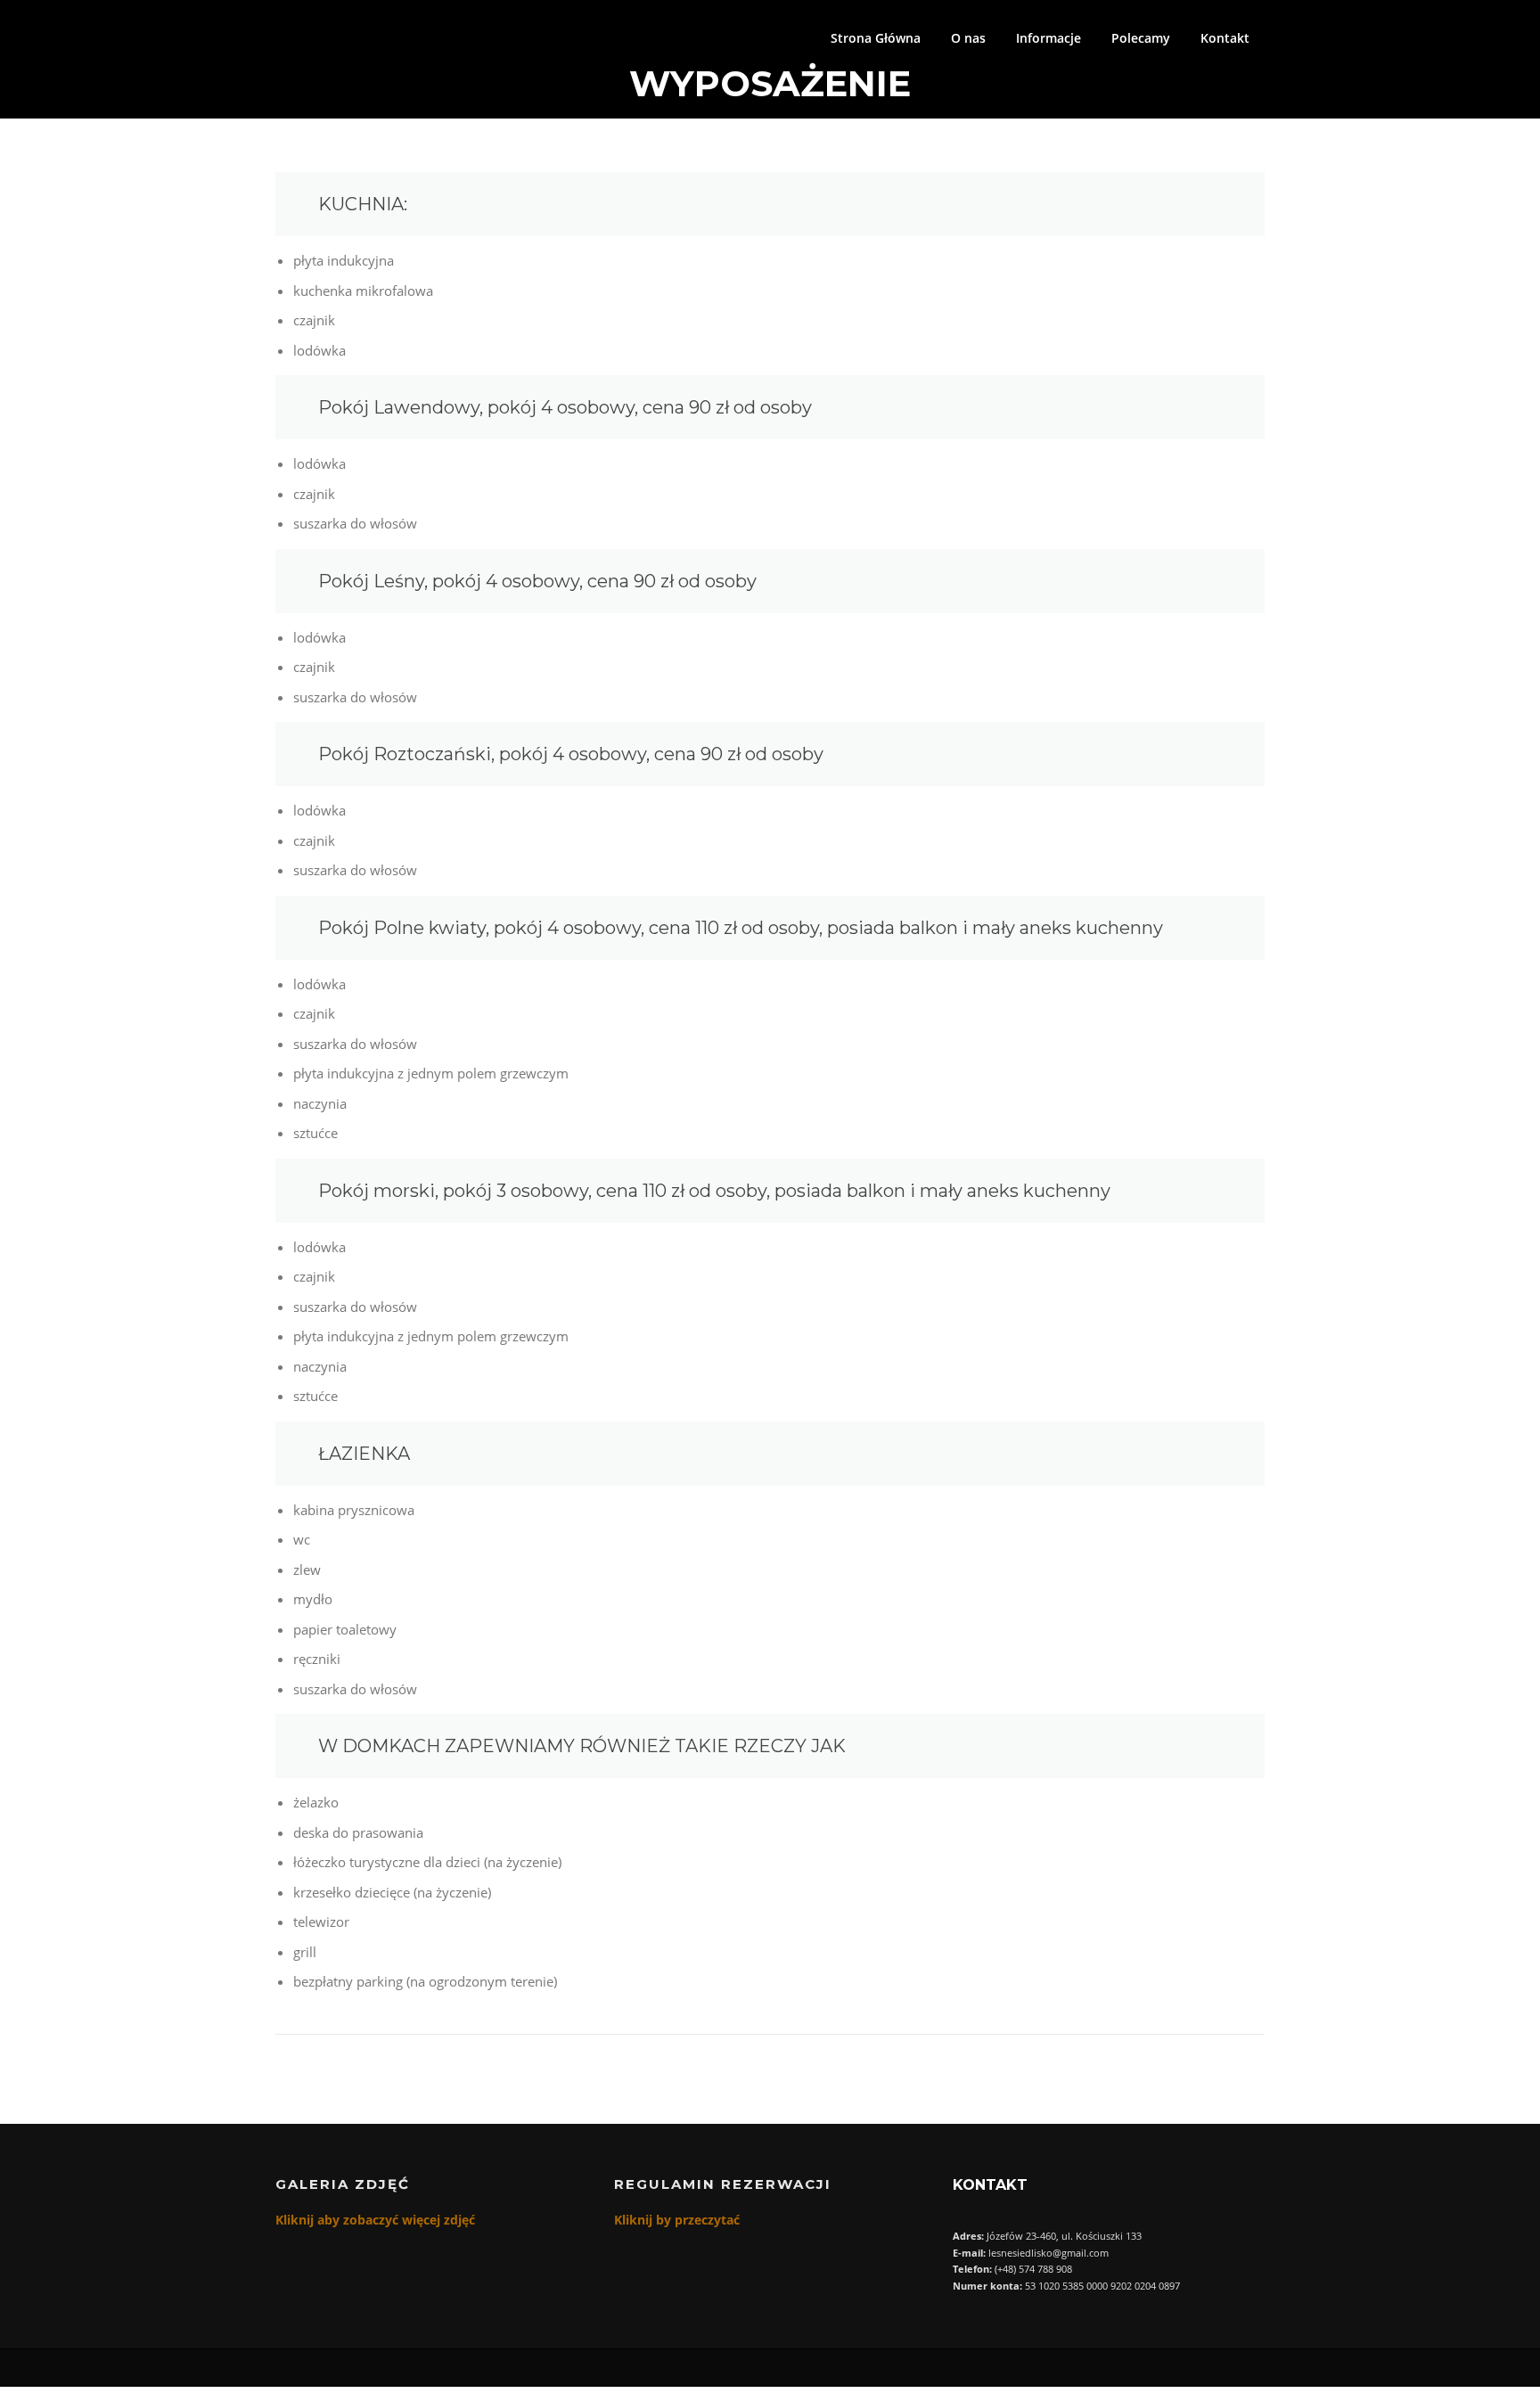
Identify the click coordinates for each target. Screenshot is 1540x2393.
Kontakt (1225, 38)
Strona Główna (876, 38)
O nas (968, 38)
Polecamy (1141, 38)
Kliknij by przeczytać (677, 2220)
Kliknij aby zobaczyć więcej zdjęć (375, 2220)
